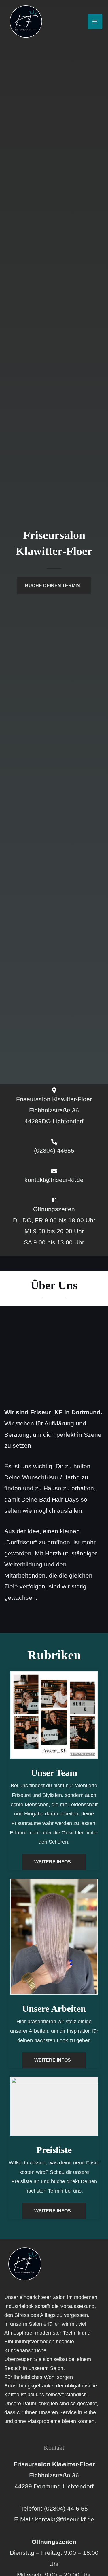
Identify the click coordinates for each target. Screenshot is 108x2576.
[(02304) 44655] (54, 1142)
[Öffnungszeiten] (54, 1200)
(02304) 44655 (54, 1150)
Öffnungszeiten (54, 1209)
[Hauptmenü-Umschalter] (95, 21)
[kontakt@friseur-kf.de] (54, 1171)
